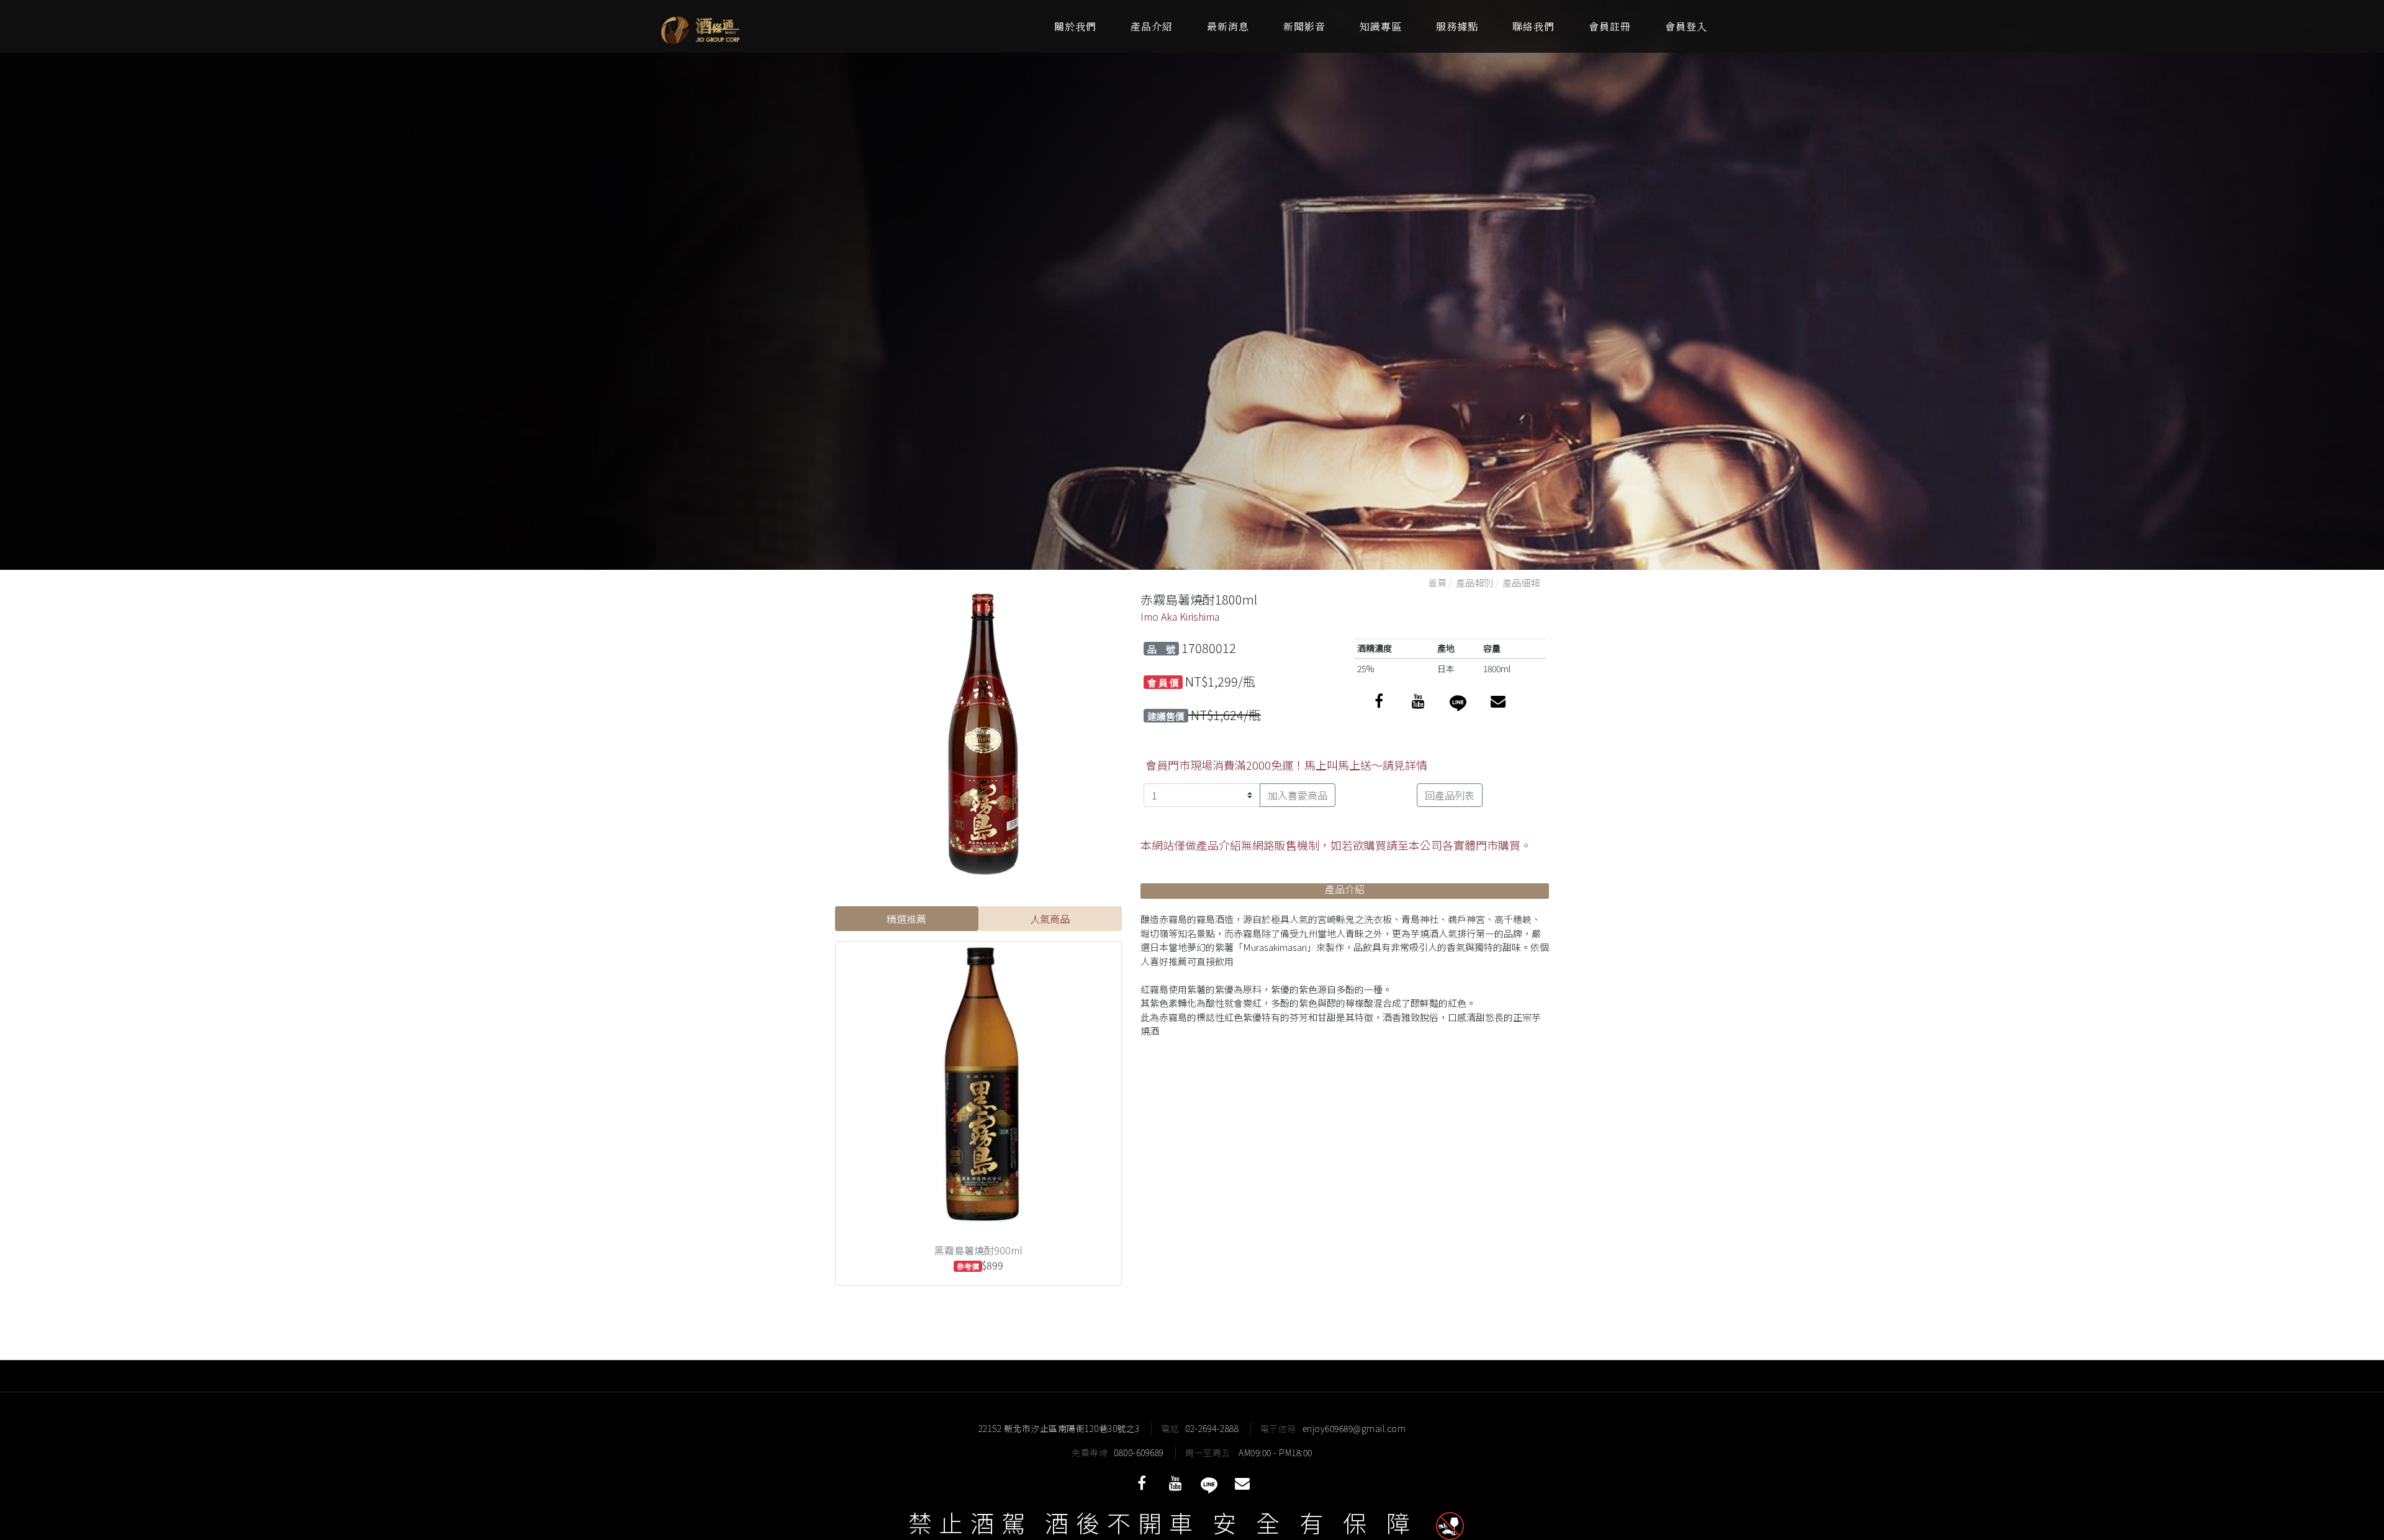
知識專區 (1381, 26)
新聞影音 (1304, 26)
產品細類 (1521, 583)
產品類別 (1474, 583)
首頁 (1437, 583)
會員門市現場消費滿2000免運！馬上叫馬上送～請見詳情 (1286, 765)
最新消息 (1228, 26)
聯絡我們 (1533, 26)
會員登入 (1686, 26)
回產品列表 (1450, 795)
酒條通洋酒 (736, 26)
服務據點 (1457, 26)
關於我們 (1075, 26)
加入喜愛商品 (1298, 795)
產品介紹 (1152, 26)
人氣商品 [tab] (1050, 919)
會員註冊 (1610, 26)
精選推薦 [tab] (906, 919)
